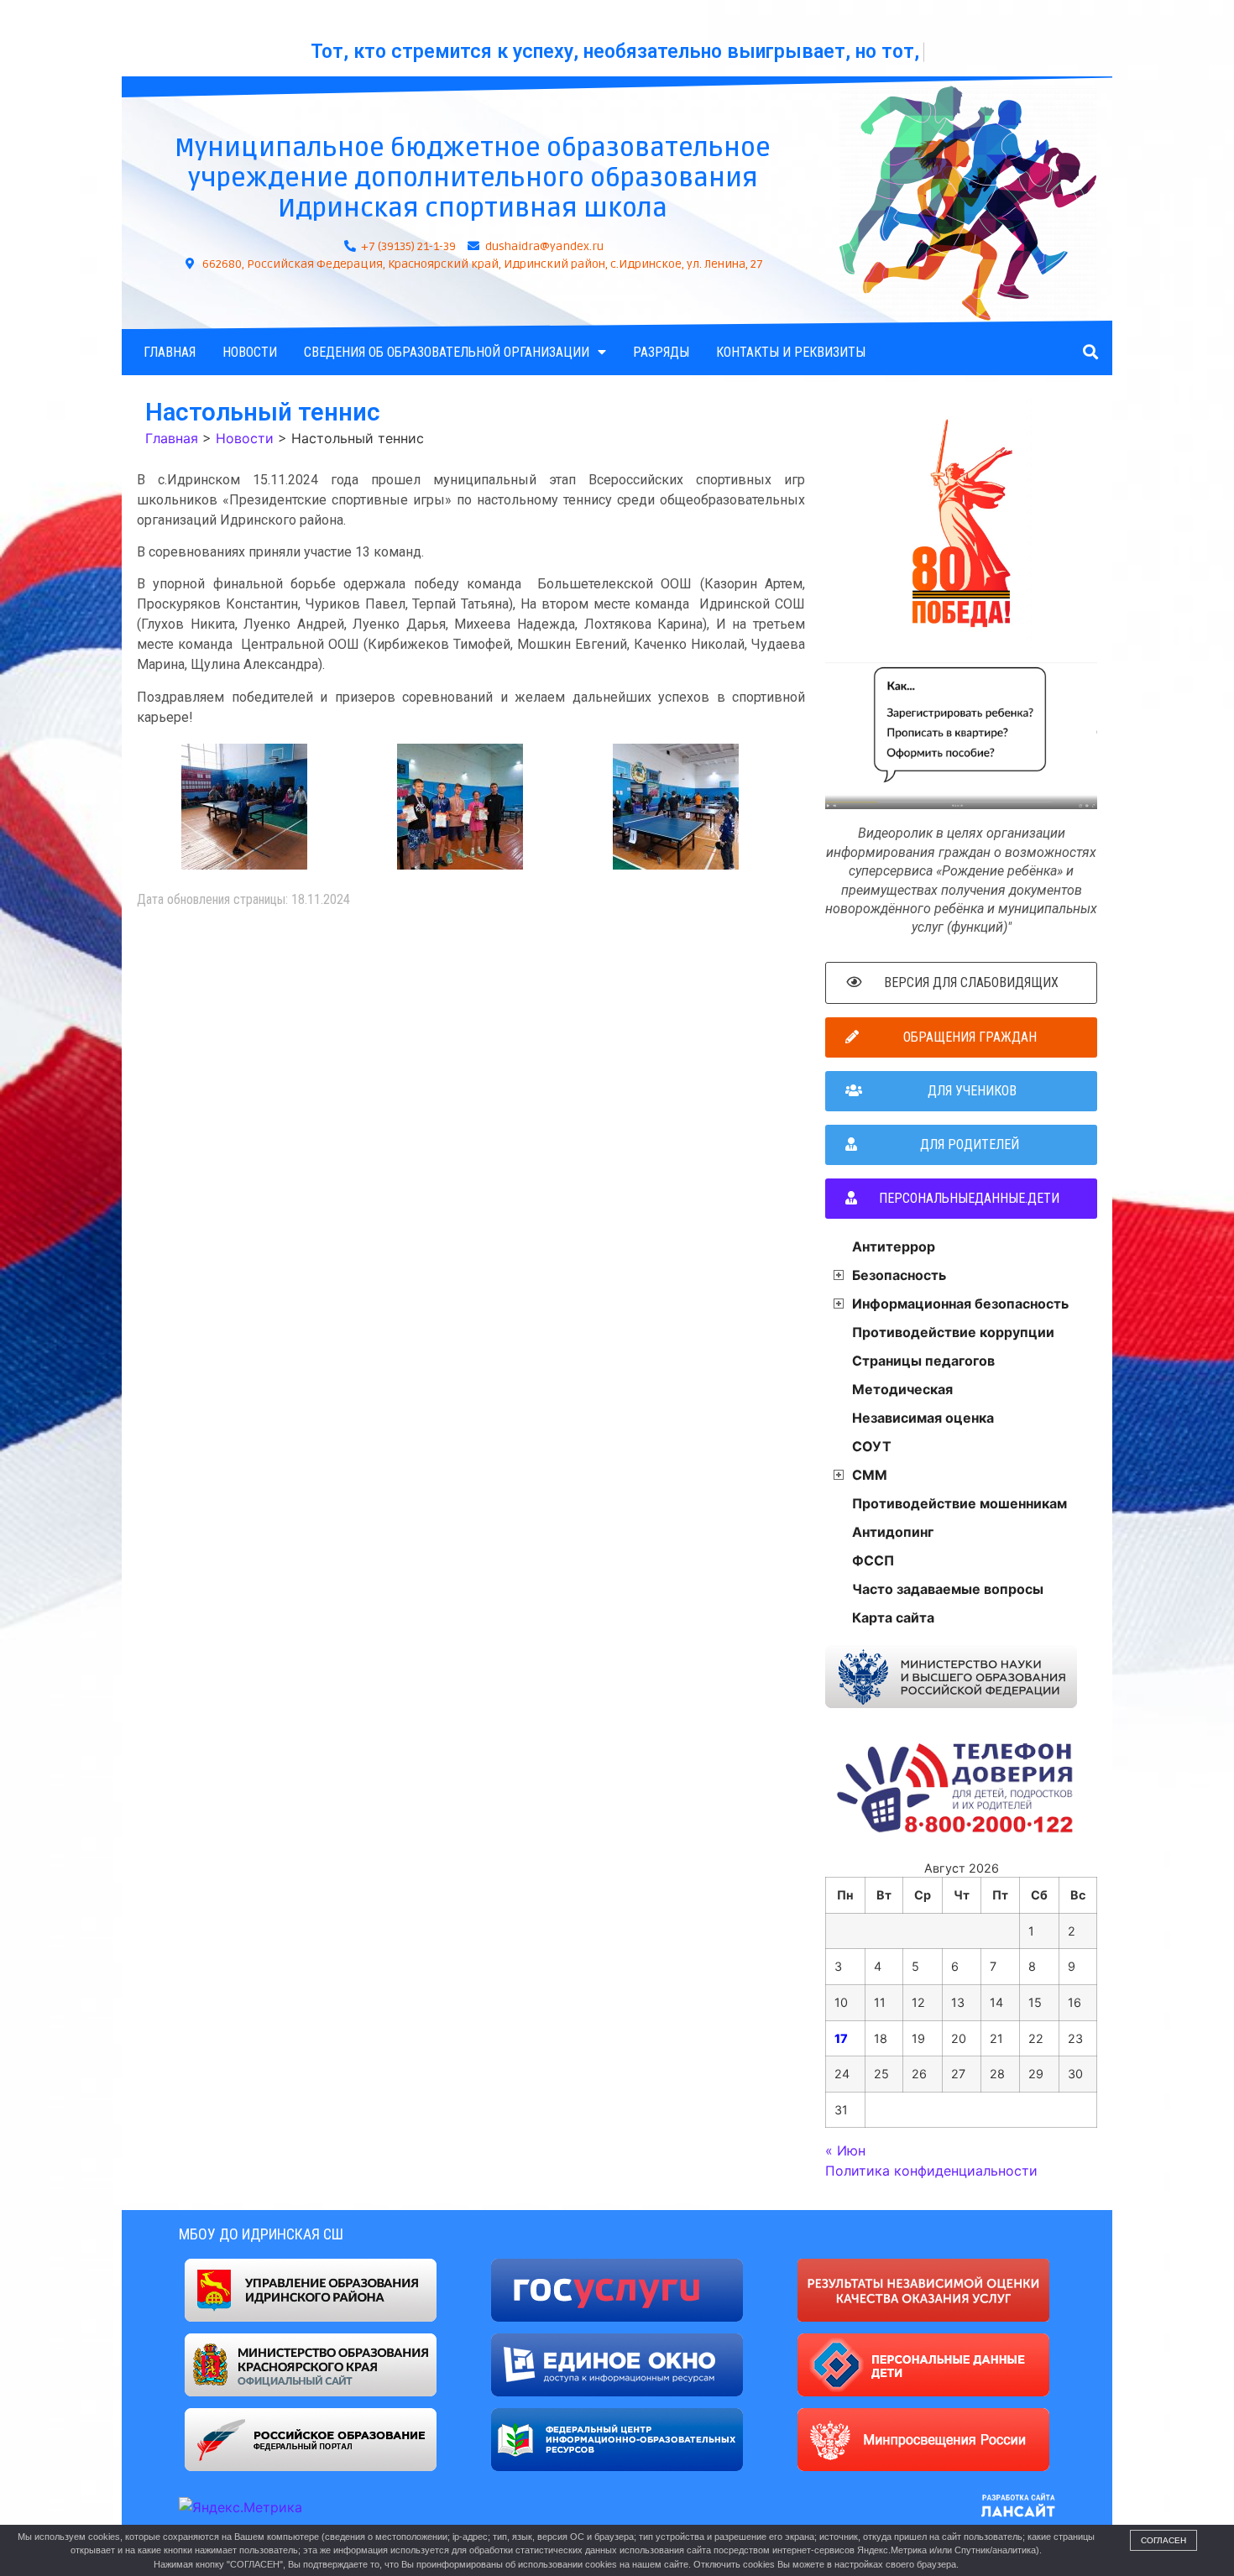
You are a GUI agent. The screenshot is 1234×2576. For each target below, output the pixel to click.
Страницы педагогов (923, 1361)
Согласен (1163, 2540)
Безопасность (899, 1275)
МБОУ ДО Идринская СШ (261, 2234)
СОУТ (872, 1446)
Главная (170, 352)
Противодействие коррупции (953, 1332)
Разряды (661, 352)
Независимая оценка (923, 1418)
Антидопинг (893, 1532)
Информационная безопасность (960, 1304)
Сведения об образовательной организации (447, 352)
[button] (1090, 352)
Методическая (902, 1389)
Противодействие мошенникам (959, 1503)
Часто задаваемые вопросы (948, 1589)
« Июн (845, 2150)
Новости (250, 352)
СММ (870, 1475)
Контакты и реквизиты (791, 352)
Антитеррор (894, 1246)
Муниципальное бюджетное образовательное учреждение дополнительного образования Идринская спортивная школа (473, 178)
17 (841, 2038)
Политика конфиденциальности (931, 2171)
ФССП (873, 1560)
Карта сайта (893, 1617)
